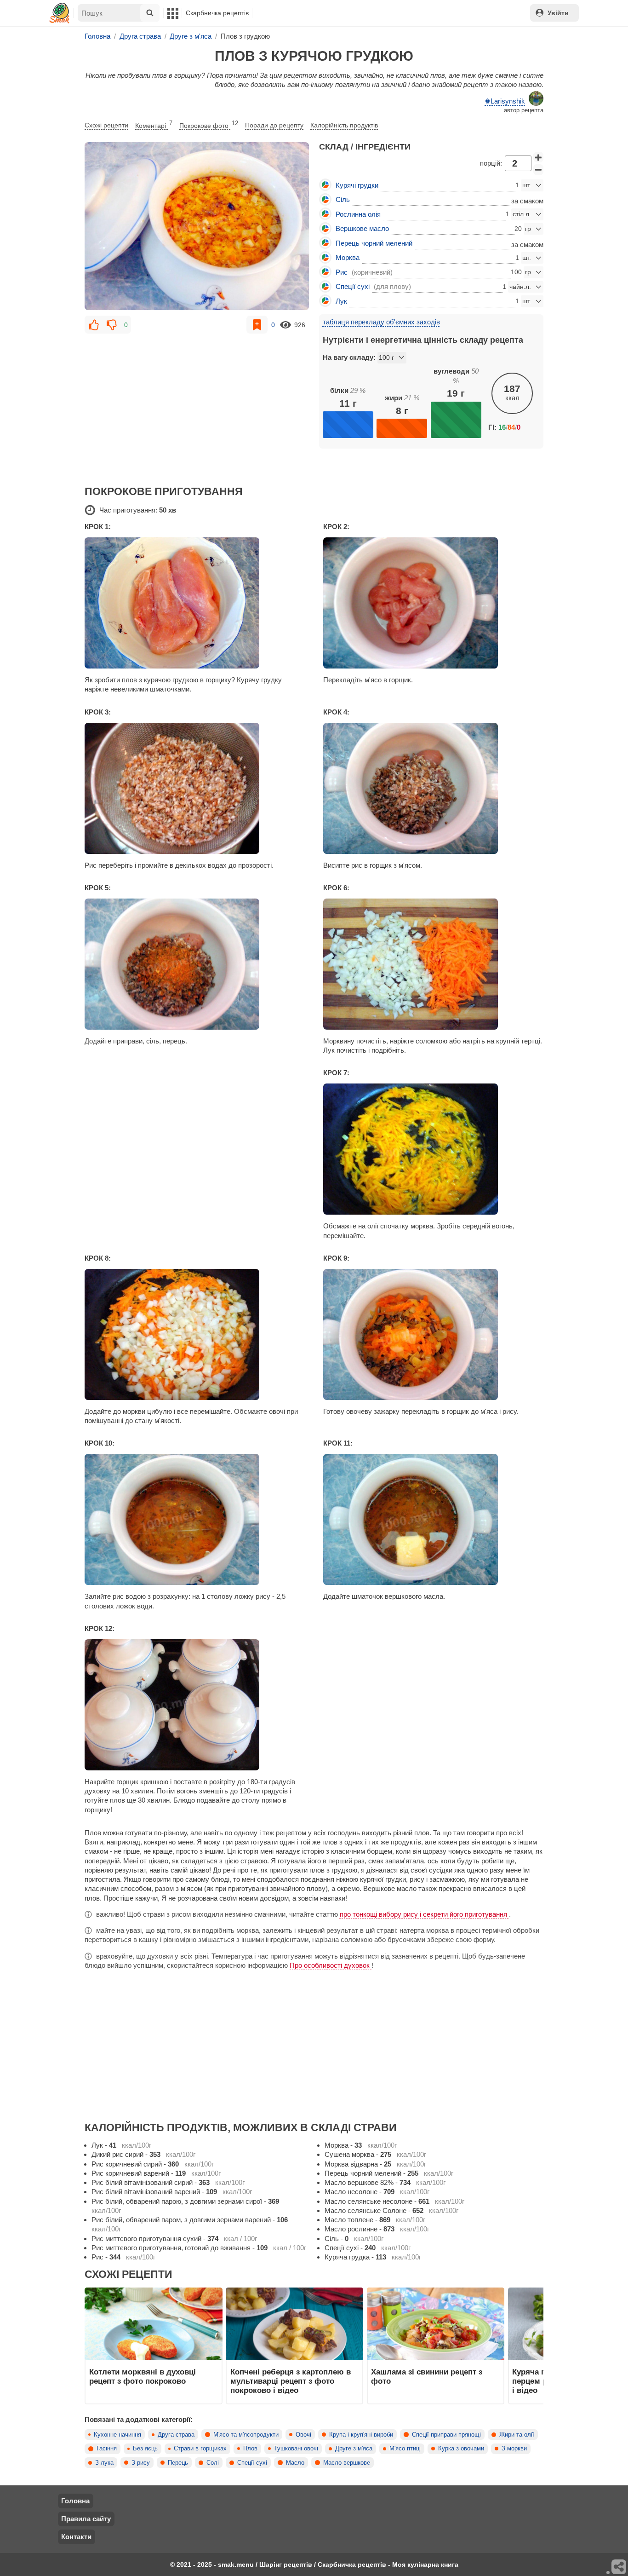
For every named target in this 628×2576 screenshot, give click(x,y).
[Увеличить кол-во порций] (538, 157)
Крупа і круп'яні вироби (361, 2435)
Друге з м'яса (354, 2449)
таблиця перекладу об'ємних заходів (381, 322)
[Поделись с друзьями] (619, 2567)
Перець (178, 2463)
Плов (250, 2449)
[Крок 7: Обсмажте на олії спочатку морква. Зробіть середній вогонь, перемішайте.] (433, 1149)
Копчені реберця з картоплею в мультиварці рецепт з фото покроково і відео (291, 2381)
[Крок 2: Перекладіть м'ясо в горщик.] (433, 603)
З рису (141, 2463)
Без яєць (145, 2449)
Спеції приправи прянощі (446, 2435)
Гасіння (107, 2449)
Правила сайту (86, 2519)
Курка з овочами (461, 2449)
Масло (295, 2463)
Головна (75, 2501)
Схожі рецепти (106, 125)
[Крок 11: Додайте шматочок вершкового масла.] (433, 1519)
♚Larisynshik (505, 101)
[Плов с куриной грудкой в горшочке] (197, 226)
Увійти (558, 13)
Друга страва (176, 2435)
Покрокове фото (209, 125)
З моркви (514, 2449)
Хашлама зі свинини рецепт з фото (427, 2376)
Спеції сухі (252, 2463)
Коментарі (154, 125)
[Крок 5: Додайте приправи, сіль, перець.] (195, 964)
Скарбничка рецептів (217, 13)
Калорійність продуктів (344, 125)
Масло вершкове (347, 2463)
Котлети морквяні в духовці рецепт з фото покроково (143, 2376)
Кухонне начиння (117, 2435)
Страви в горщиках (200, 2449)
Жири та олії (517, 2435)
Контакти (76, 2537)
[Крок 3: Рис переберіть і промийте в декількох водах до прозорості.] (195, 788)
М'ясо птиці (405, 2449)
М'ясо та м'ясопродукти (246, 2435)
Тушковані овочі (296, 2449)
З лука (104, 2463)
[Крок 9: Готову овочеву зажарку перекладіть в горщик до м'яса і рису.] (433, 1334)
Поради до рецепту (274, 125)
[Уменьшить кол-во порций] (538, 170)
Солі (213, 2463)
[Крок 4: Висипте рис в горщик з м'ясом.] (433, 788)
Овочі (303, 2435)
